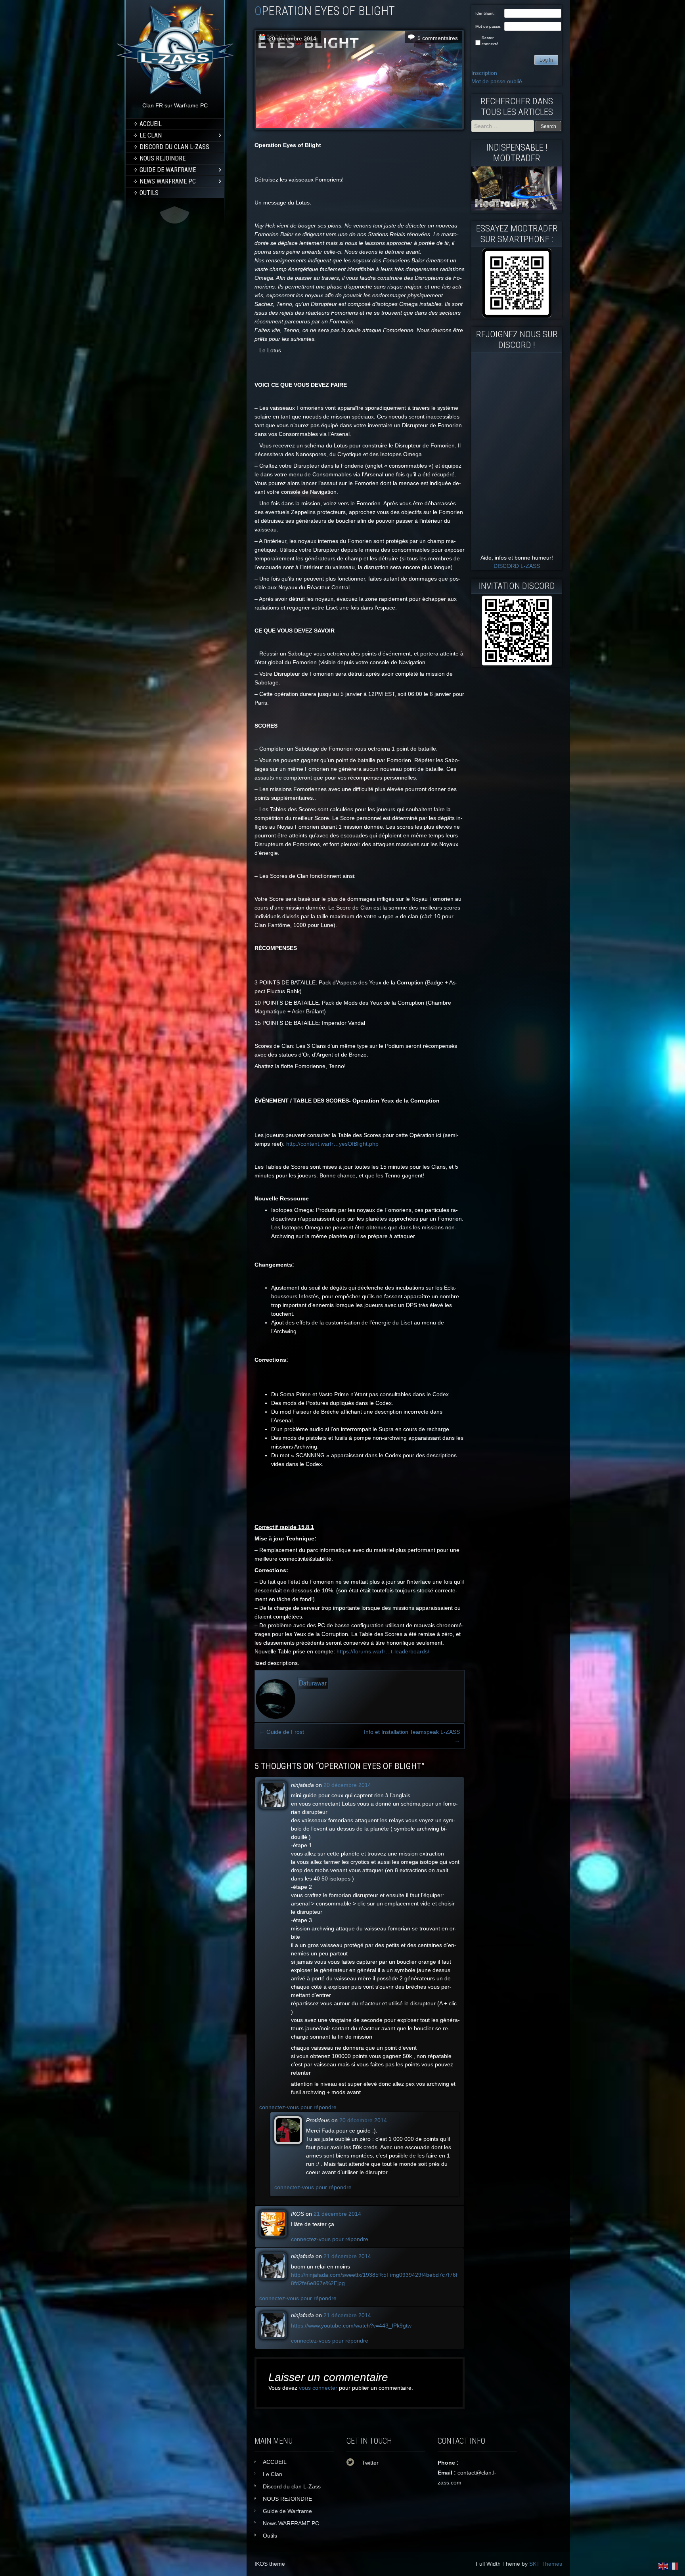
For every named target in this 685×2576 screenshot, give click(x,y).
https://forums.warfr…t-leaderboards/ (383, 1651)
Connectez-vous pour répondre (298, 2107)
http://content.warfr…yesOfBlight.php (332, 1144)
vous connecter (318, 2388)
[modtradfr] (517, 283)
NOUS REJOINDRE (163, 158)
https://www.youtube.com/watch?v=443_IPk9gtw (351, 2326)
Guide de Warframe (168, 170)
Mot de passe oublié (497, 81)
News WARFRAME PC (168, 181)
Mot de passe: (488, 26)
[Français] (674, 2566)
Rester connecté (490, 41)
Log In (546, 60)
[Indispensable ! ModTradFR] (517, 208)
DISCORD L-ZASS (517, 566)
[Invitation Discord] (517, 631)
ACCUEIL (151, 124)
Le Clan (151, 135)
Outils (149, 193)
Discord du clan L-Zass (174, 147)
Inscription (484, 73)
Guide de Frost (282, 1732)
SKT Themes (546, 2564)
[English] (664, 2566)
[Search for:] (503, 126)
